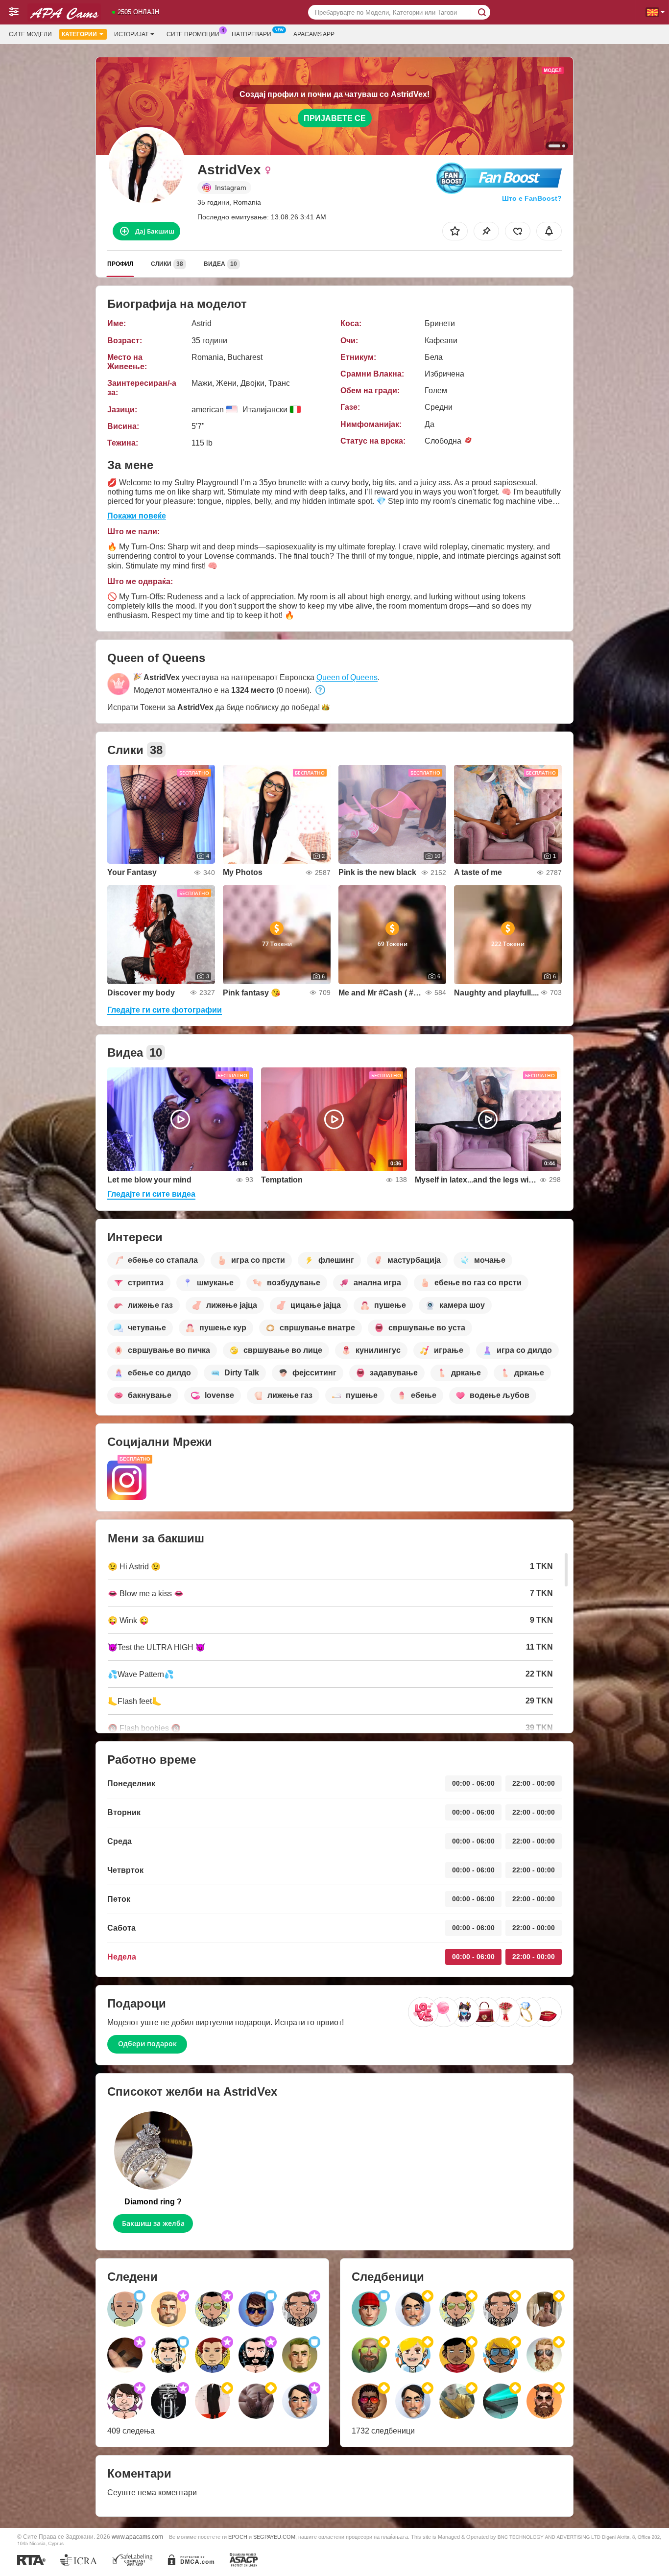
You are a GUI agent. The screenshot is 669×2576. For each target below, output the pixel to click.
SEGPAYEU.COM (274, 2537)
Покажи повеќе (137, 516)
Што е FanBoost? (532, 198)
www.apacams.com (137, 2537)
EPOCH (238, 2537)
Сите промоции (193, 34)
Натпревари (251, 34)
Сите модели (30, 34)
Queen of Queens (347, 677)
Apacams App (314, 34)
